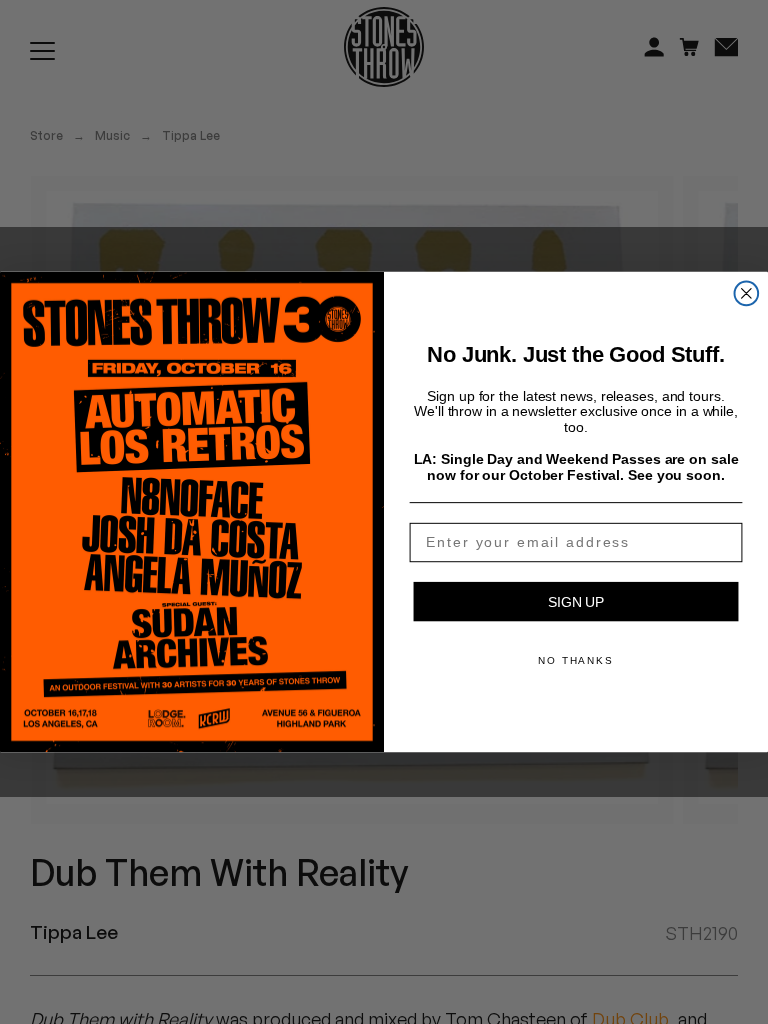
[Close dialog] (747, 294)
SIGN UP (576, 602)
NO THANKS (576, 660)
